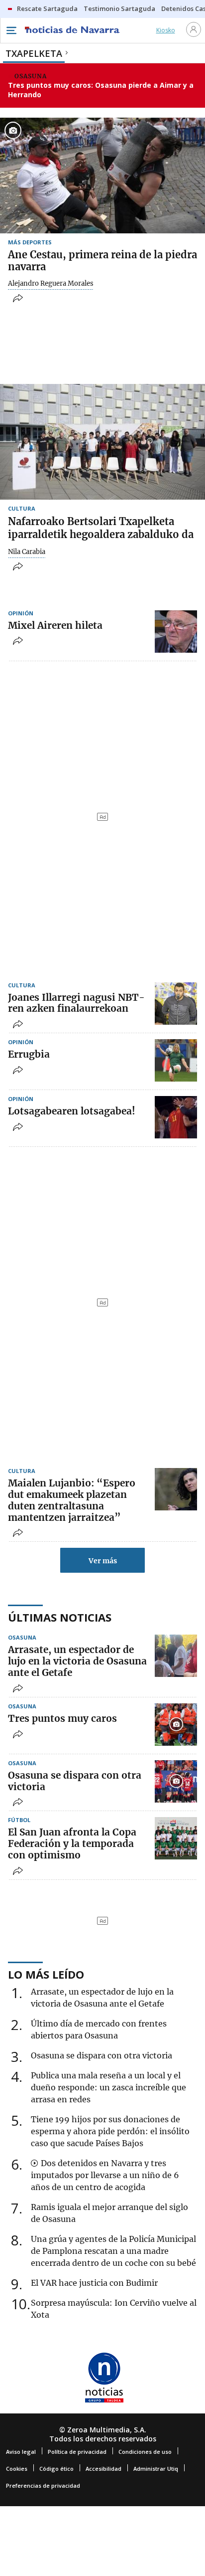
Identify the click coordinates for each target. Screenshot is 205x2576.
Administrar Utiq (156, 2469)
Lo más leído (46, 1974)
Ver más (103, 1561)
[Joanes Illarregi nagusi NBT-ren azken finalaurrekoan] (176, 1004)
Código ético (56, 2469)
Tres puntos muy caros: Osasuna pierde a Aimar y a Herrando (101, 90)
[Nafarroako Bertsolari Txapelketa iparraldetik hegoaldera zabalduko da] (102, 442)
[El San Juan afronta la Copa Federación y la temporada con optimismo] (176, 1838)
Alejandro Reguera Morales (51, 284)
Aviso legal (21, 2452)
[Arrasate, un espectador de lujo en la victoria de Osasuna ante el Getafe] (176, 1656)
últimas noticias (60, 1617)
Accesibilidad (103, 2469)
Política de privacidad (77, 2452)
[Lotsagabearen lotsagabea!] (176, 1117)
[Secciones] (11, 30)
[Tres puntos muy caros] (176, 1725)
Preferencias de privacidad (43, 2485)
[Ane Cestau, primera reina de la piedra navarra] (102, 176)
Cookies (17, 2469)
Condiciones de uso (145, 2452)
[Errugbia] (176, 1060)
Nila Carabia (27, 552)
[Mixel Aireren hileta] (176, 632)
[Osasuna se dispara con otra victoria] (176, 1781)
